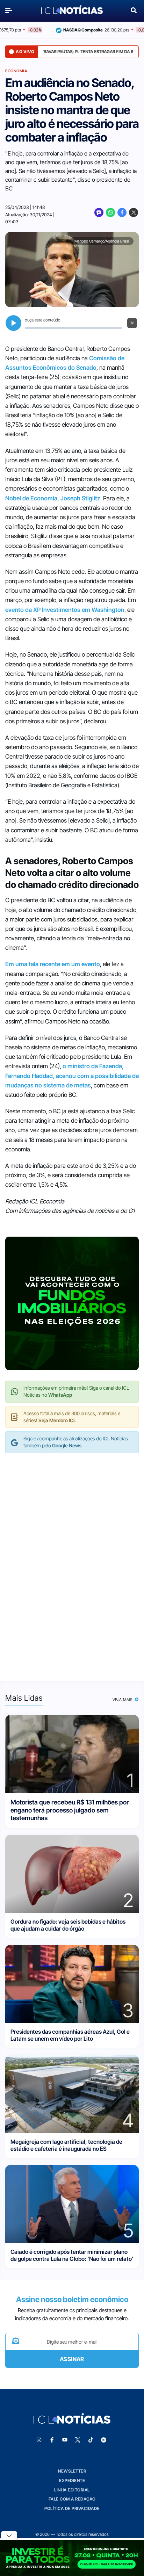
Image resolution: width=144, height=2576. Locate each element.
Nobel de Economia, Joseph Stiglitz (53, 498)
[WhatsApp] (110, 212)
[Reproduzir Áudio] (13, 323)
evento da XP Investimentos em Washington (65, 610)
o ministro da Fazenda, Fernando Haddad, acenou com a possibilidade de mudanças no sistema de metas (72, 1076)
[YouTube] (65, 2440)
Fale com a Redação (72, 2499)
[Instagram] (39, 2440)
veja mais (123, 1700)
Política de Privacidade (72, 2508)
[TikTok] (91, 2440)
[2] (72, 1873)
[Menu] (10, 10)
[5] (72, 2203)
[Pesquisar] (134, 10)
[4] (72, 2093)
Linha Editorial (72, 2490)
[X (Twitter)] (134, 212)
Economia (16, 71)
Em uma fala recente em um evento (53, 964)
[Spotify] (104, 2440)
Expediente (72, 2480)
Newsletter (72, 2471)
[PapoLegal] (99, 212)
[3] (72, 1983)
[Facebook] (122, 212)
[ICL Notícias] (72, 10)
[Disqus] (72, 1560)
